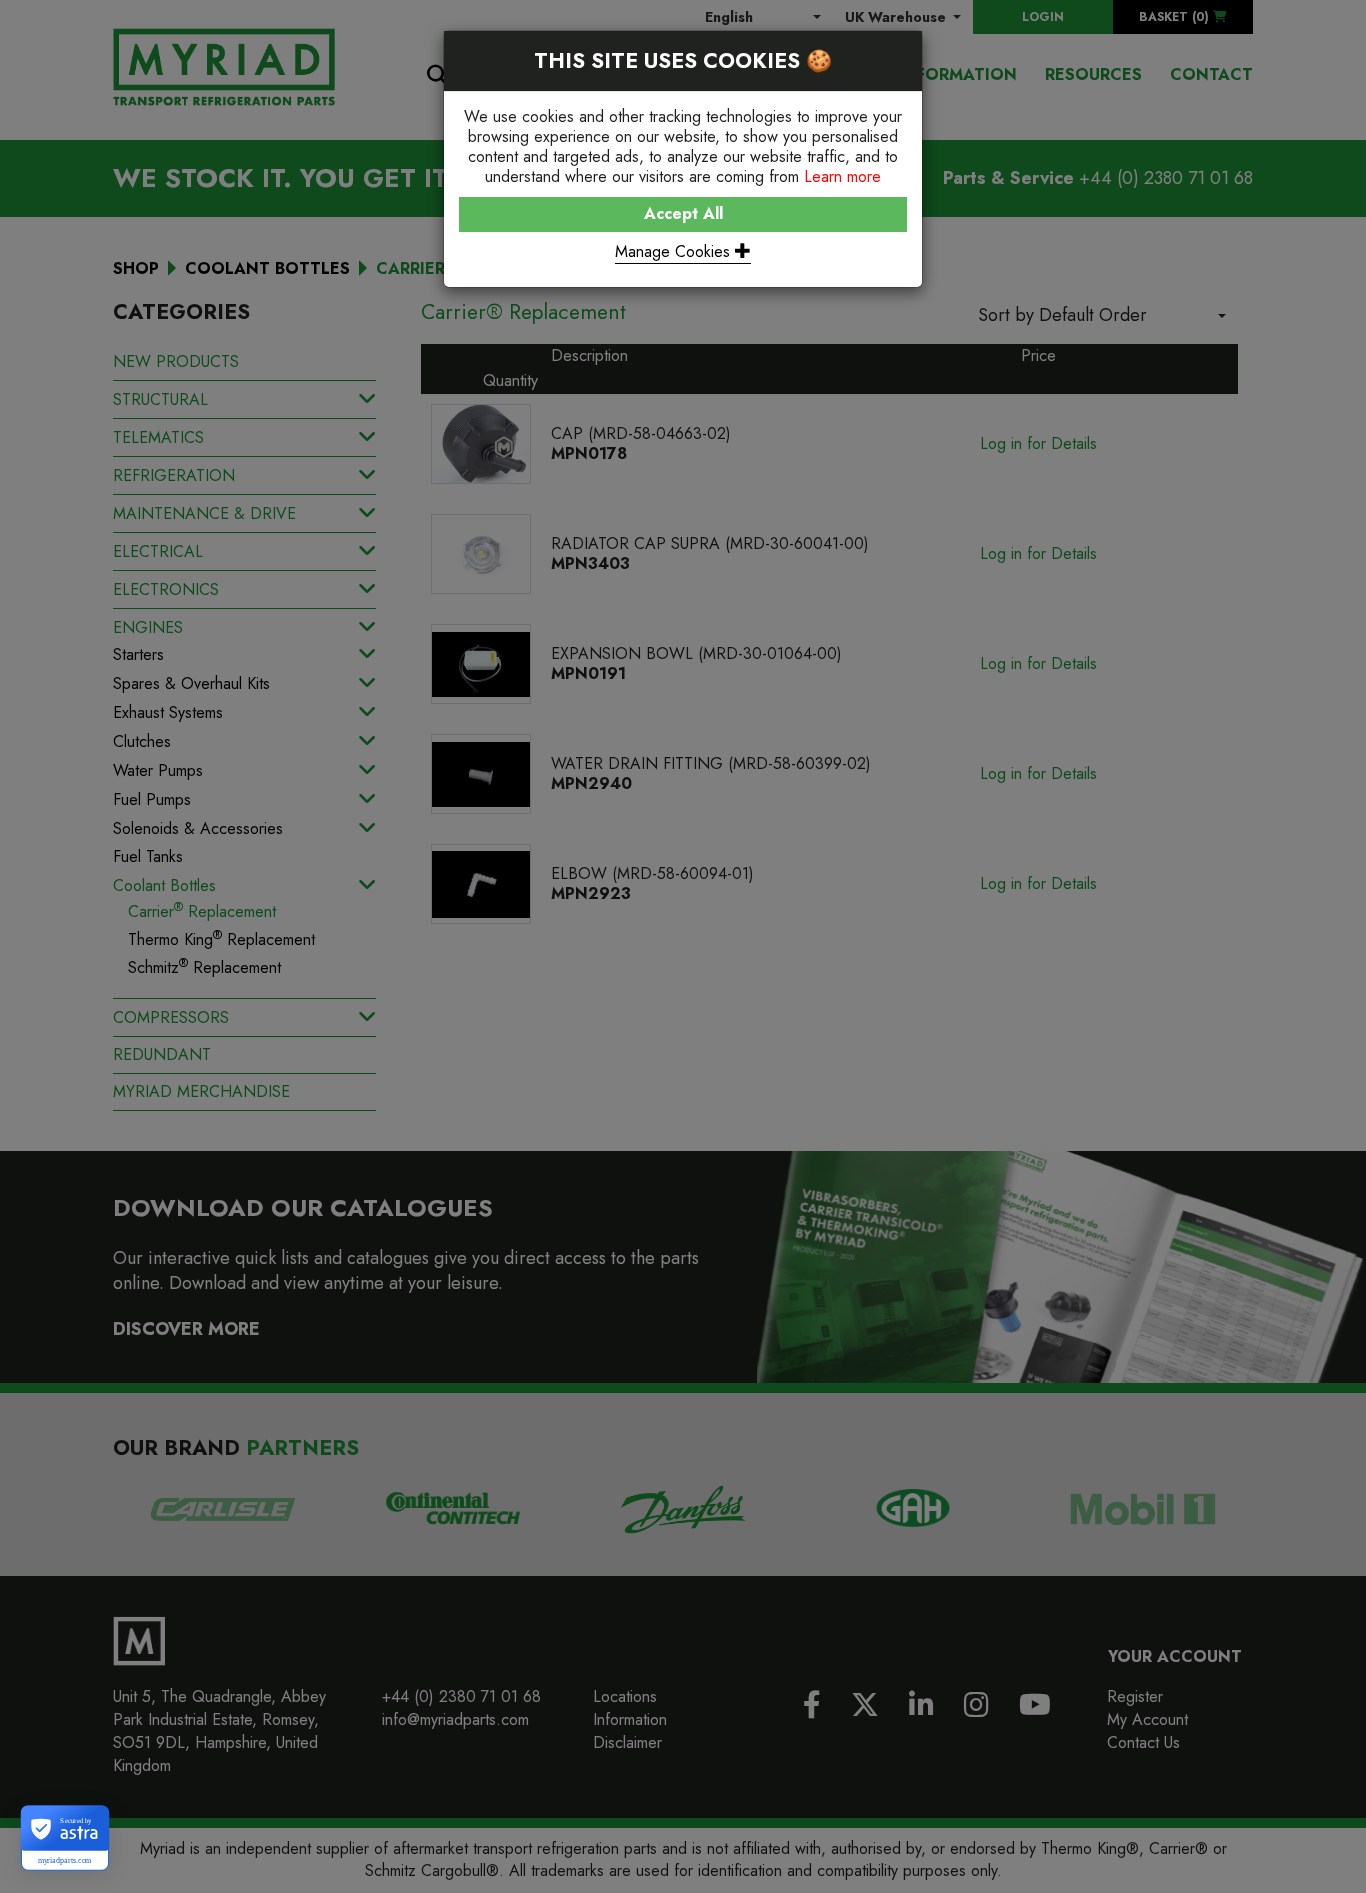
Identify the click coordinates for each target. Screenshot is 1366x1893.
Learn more (842, 176)
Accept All (683, 213)
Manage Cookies (675, 251)
